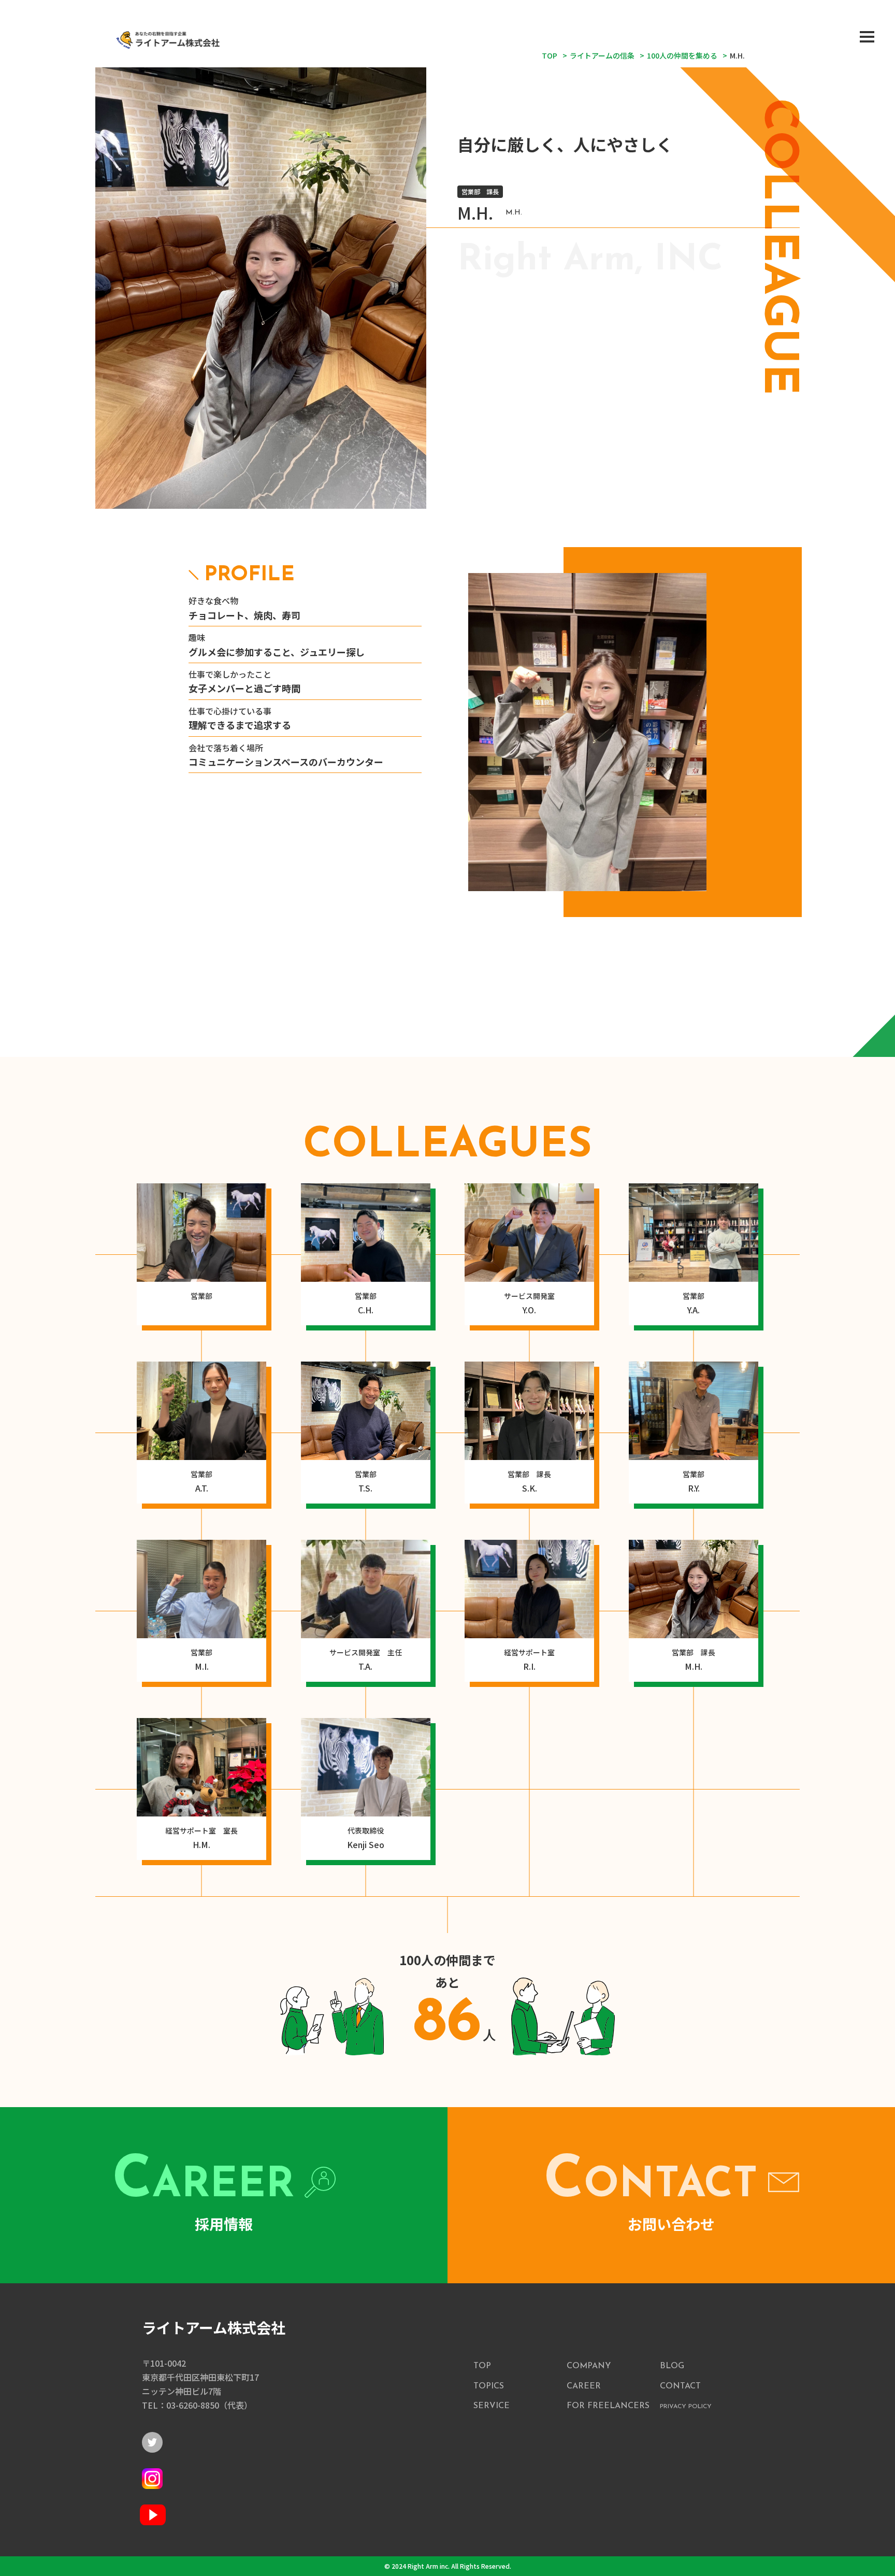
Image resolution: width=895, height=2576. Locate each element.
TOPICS (489, 2386)
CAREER (584, 2386)
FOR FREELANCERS (608, 2406)
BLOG (672, 2366)
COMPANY (589, 2366)
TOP (482, 2366)
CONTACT (680, 2386)
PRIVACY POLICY (686, 2407)
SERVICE (492, 2406)
